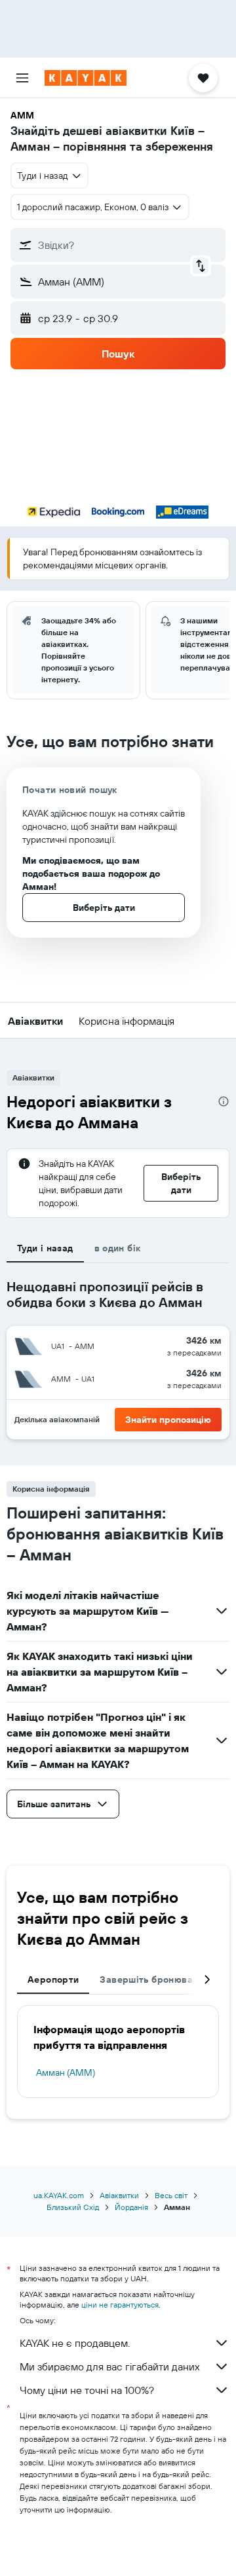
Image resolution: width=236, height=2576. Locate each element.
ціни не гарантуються (120, 2305)
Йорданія (131, 2207)
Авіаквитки (119, 2195)
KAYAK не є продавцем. (75, 2343)
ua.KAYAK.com (59, 2195)
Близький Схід (73, 2207)
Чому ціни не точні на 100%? (87, 2390)
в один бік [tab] (118, 1248)
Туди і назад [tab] (45, 1248)
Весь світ (171, 2195)
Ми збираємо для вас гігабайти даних (110, 2366)
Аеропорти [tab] (53, 1979)
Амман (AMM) (66, 2072)
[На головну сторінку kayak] (86, 78)
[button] (22, 78)
